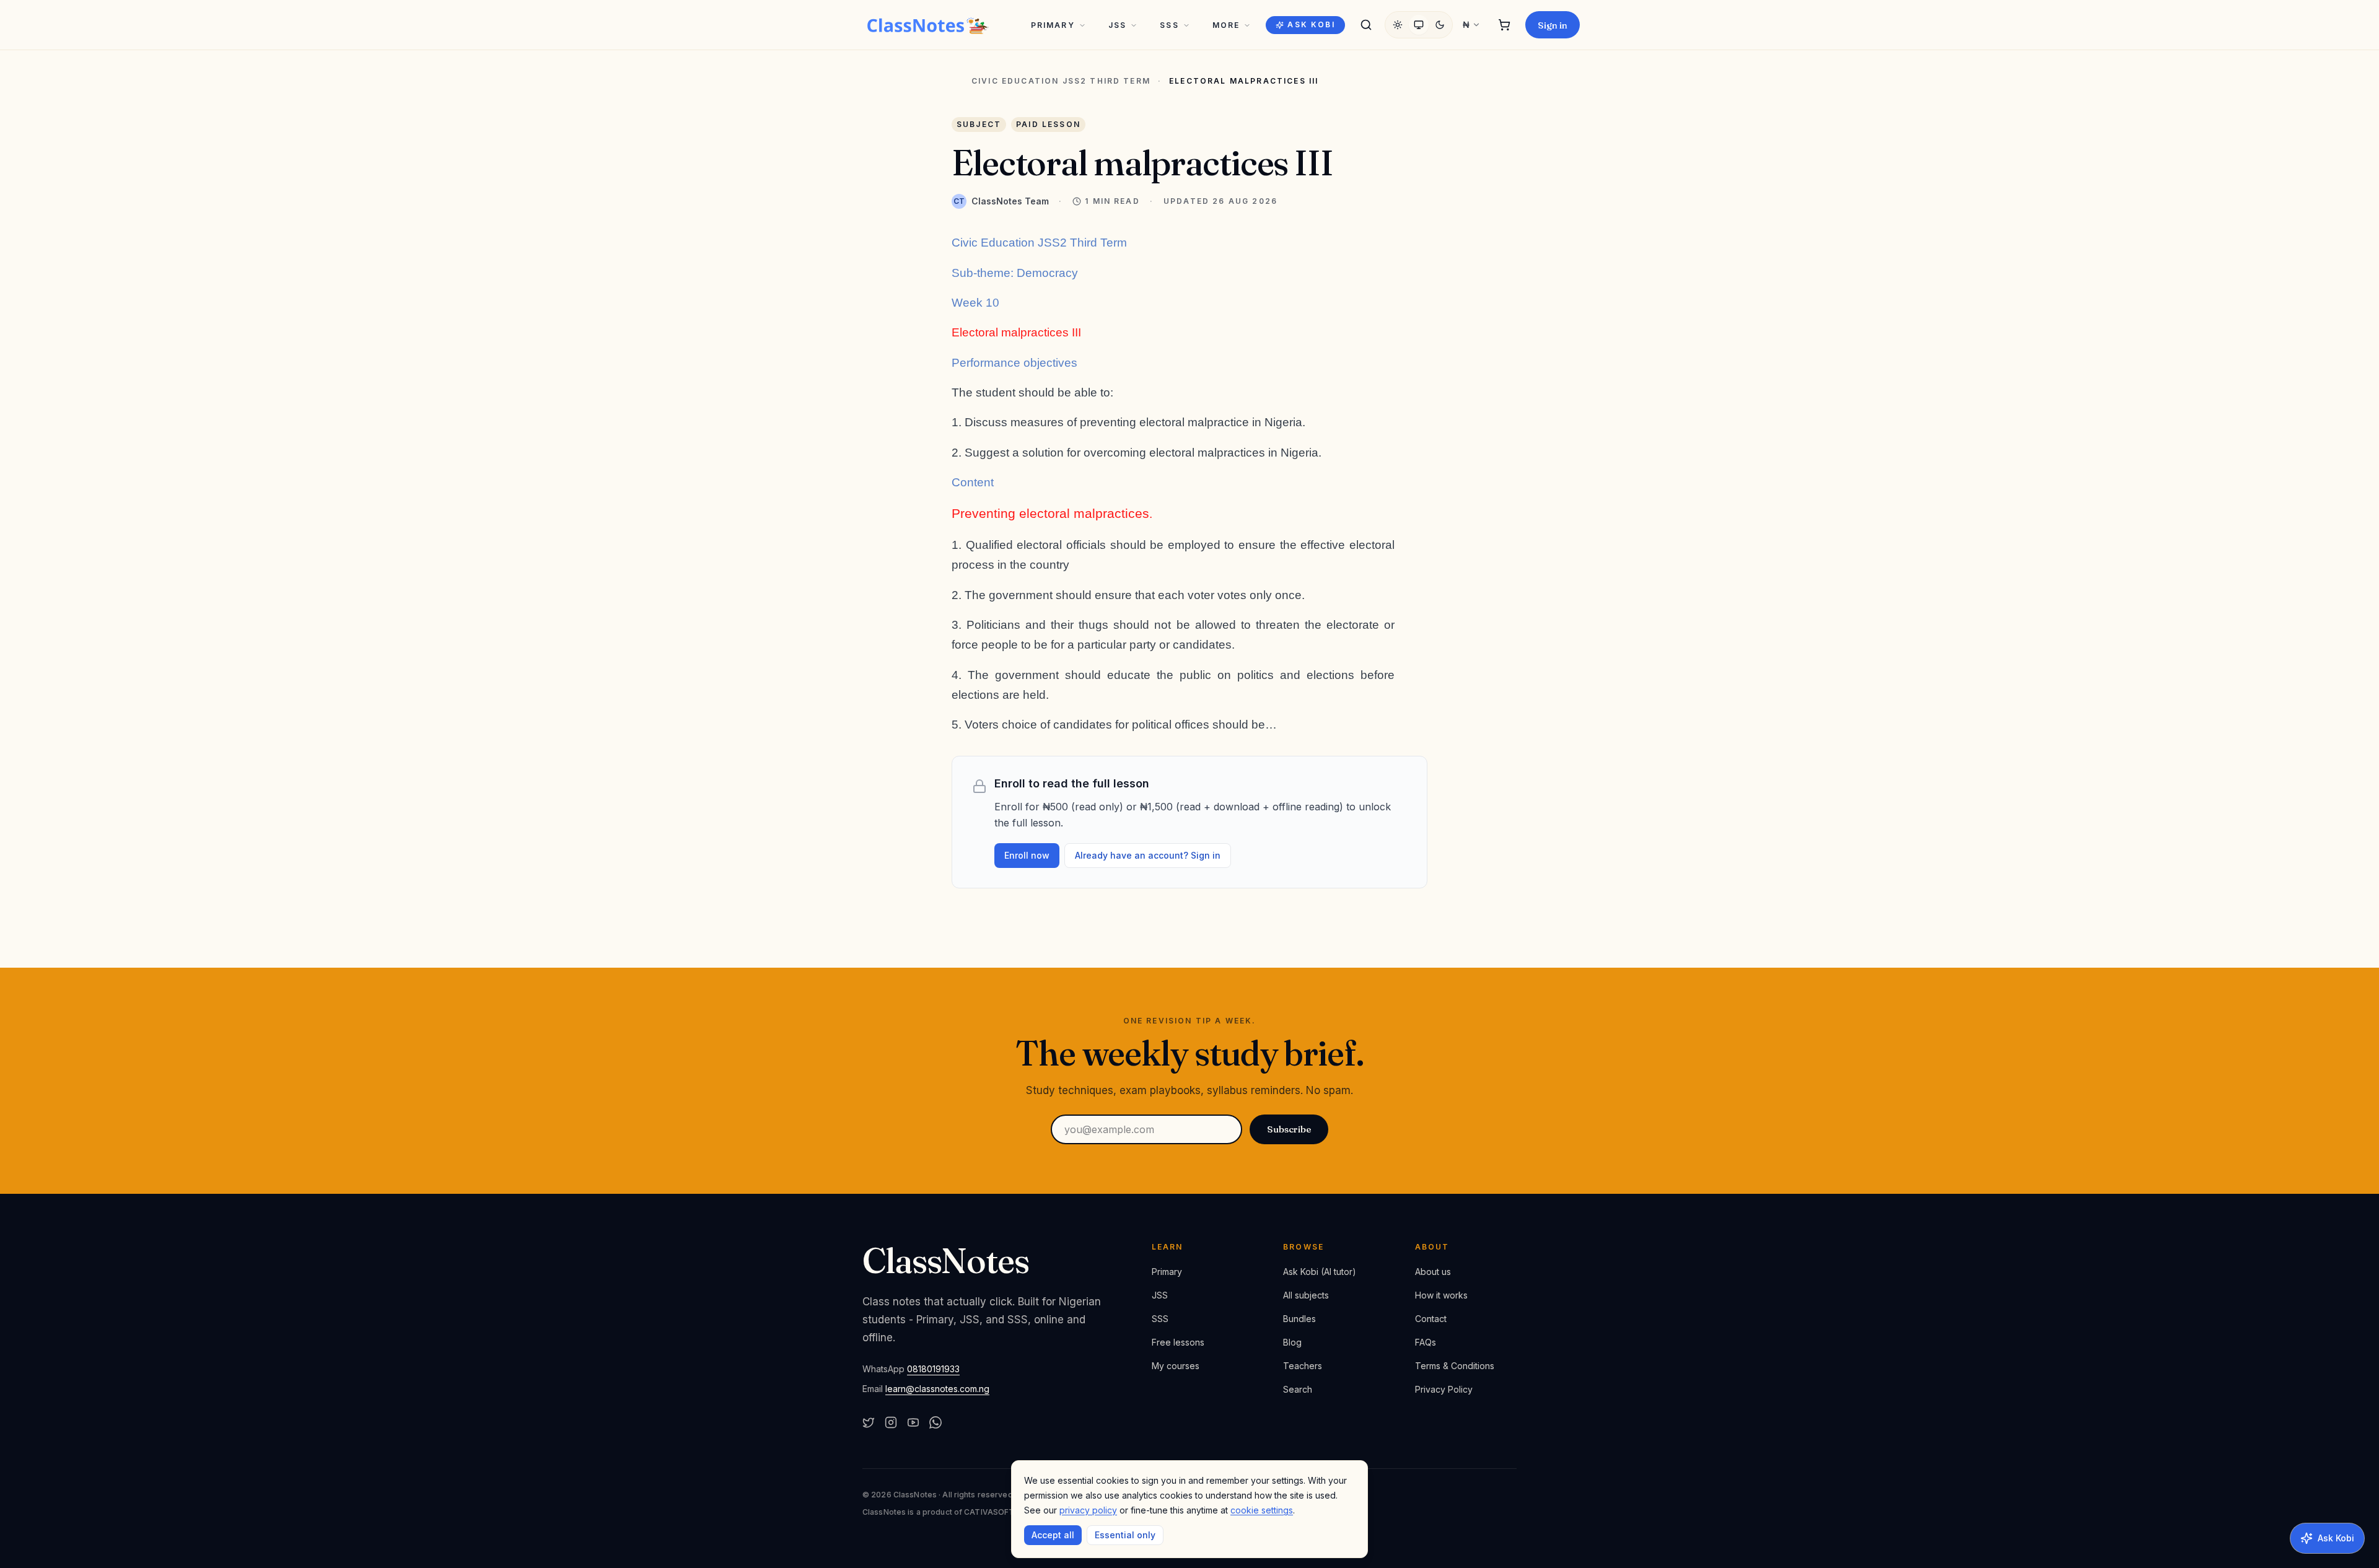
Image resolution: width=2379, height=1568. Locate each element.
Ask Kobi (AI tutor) (1320, 1272)
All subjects (1306, 1295)
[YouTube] (913, 1422)
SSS (1169, 25)
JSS (1117, 25)
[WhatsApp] (935, 1422)
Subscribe (1289, 1129)
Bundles (1299, 1319)
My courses (1176, 1366)
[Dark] (1440, 25)
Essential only (1125, 1535)
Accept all (1053, 1535)
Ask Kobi (1311, 24)
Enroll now (1027, 855)
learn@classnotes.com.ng (937, 1389)
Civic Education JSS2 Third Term (1061, 81)
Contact (1431, 1319)
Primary (1053, 25)
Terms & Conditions (1455, 1366)
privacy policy (1088, 1510)
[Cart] (1504, 25)
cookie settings (1262, 1510)
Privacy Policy (1444, 1389)
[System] (1419, 25)
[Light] (1398, 25)
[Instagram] (891, 1422)
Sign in (1553, 25)
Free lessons (1178, 1342)
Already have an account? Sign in (1148, 855)
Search (1298, 1389)
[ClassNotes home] (928, 25)
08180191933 (933, 1369)
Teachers (1303, 1366)
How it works (1441, 1295)
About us (1433, 1272)
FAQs (1426, 1342)
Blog (1292, 1342)
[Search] (1366, 25)
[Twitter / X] (869, 1422)
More (1226, 25)
